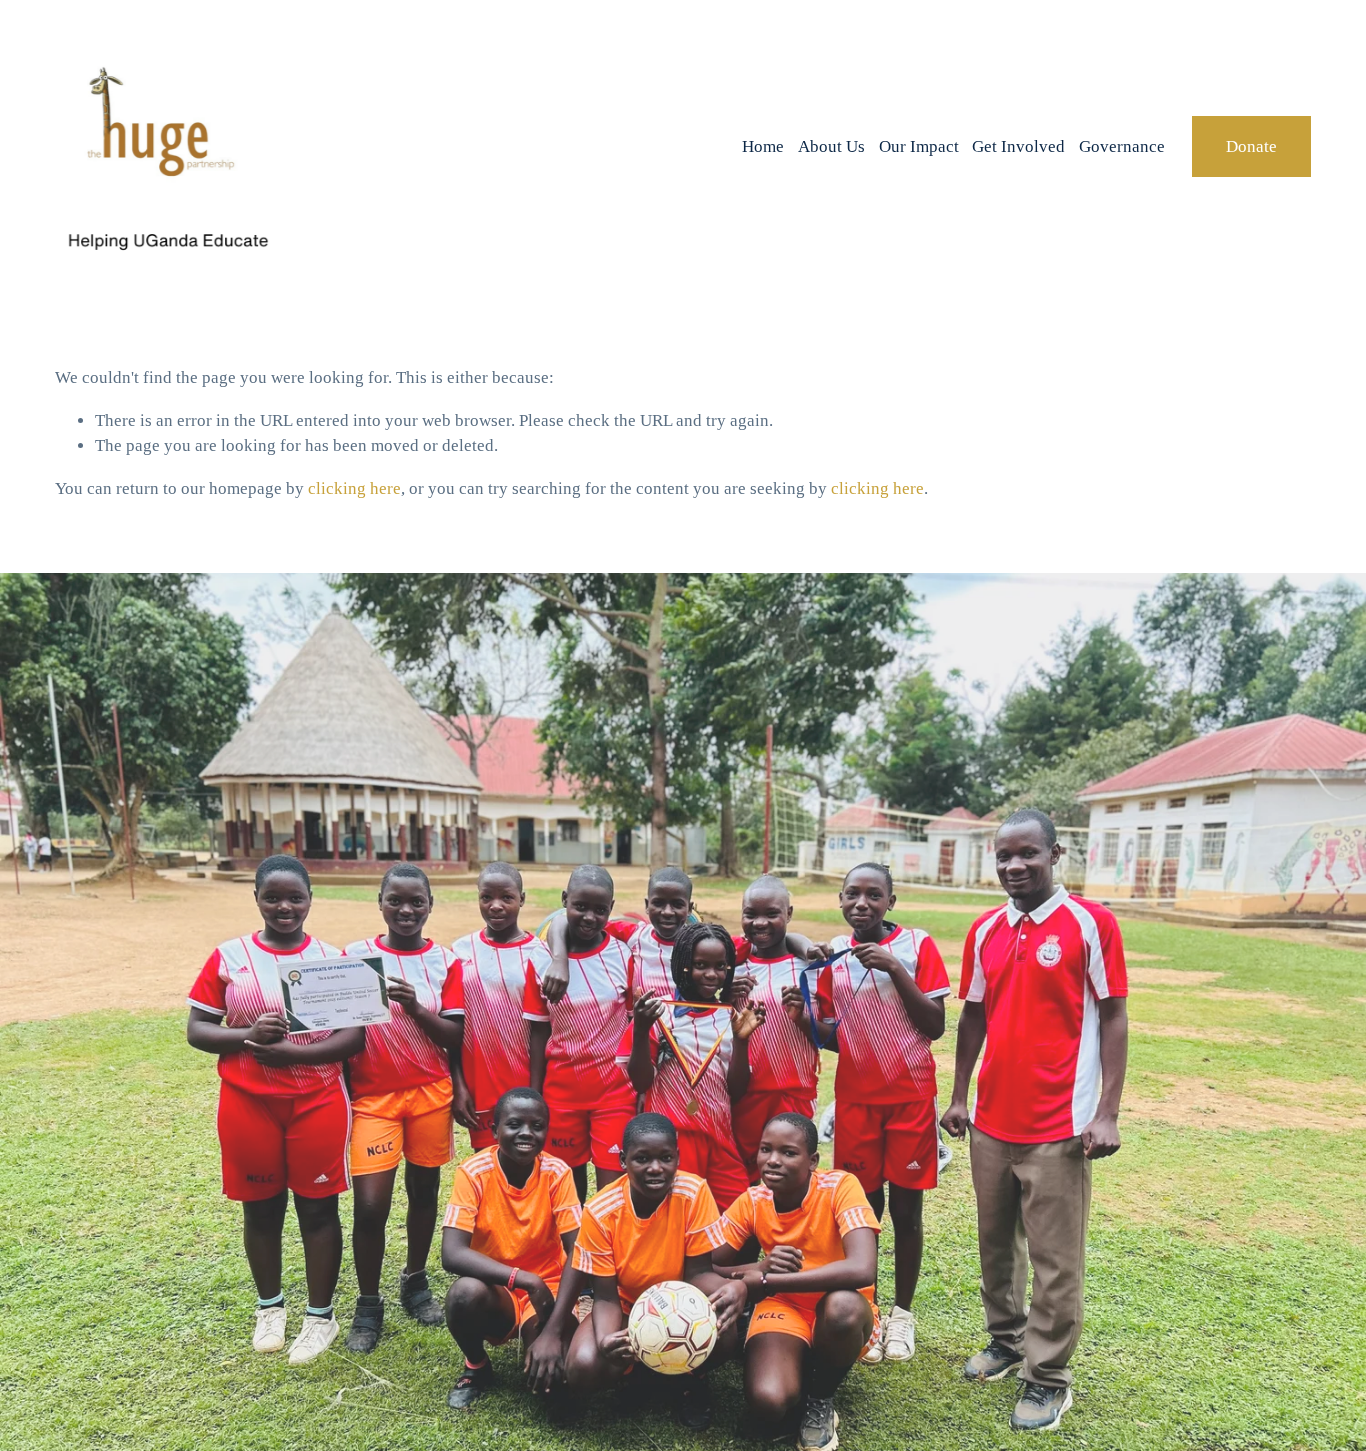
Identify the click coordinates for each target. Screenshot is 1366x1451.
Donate (1251, 146)
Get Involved (1018, 146)
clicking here (354, 488)
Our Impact (919, 146)
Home (763, 146)
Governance (1122, 146)
